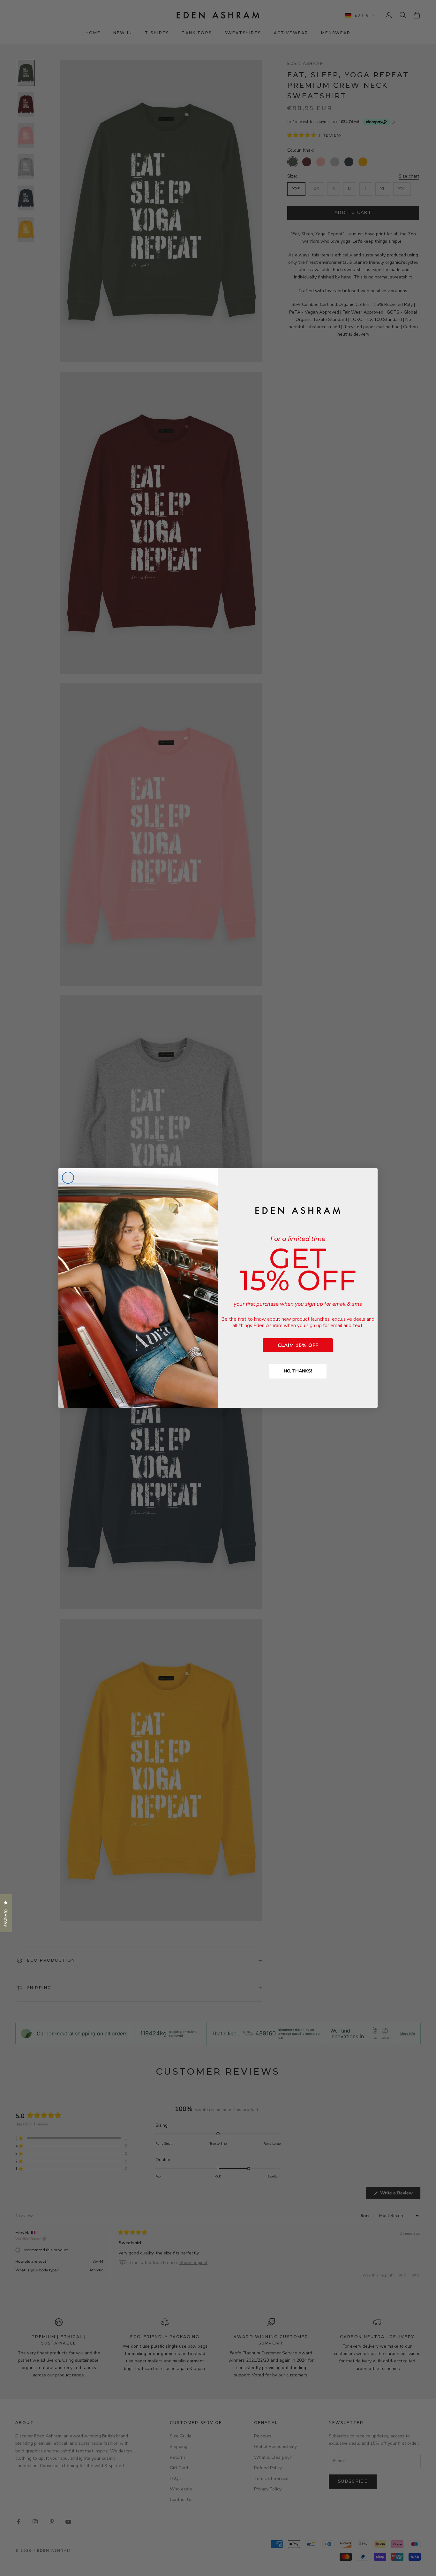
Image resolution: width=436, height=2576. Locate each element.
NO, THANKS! (298, 1371)
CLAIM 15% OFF (298, 1345)
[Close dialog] (68, 1178)
